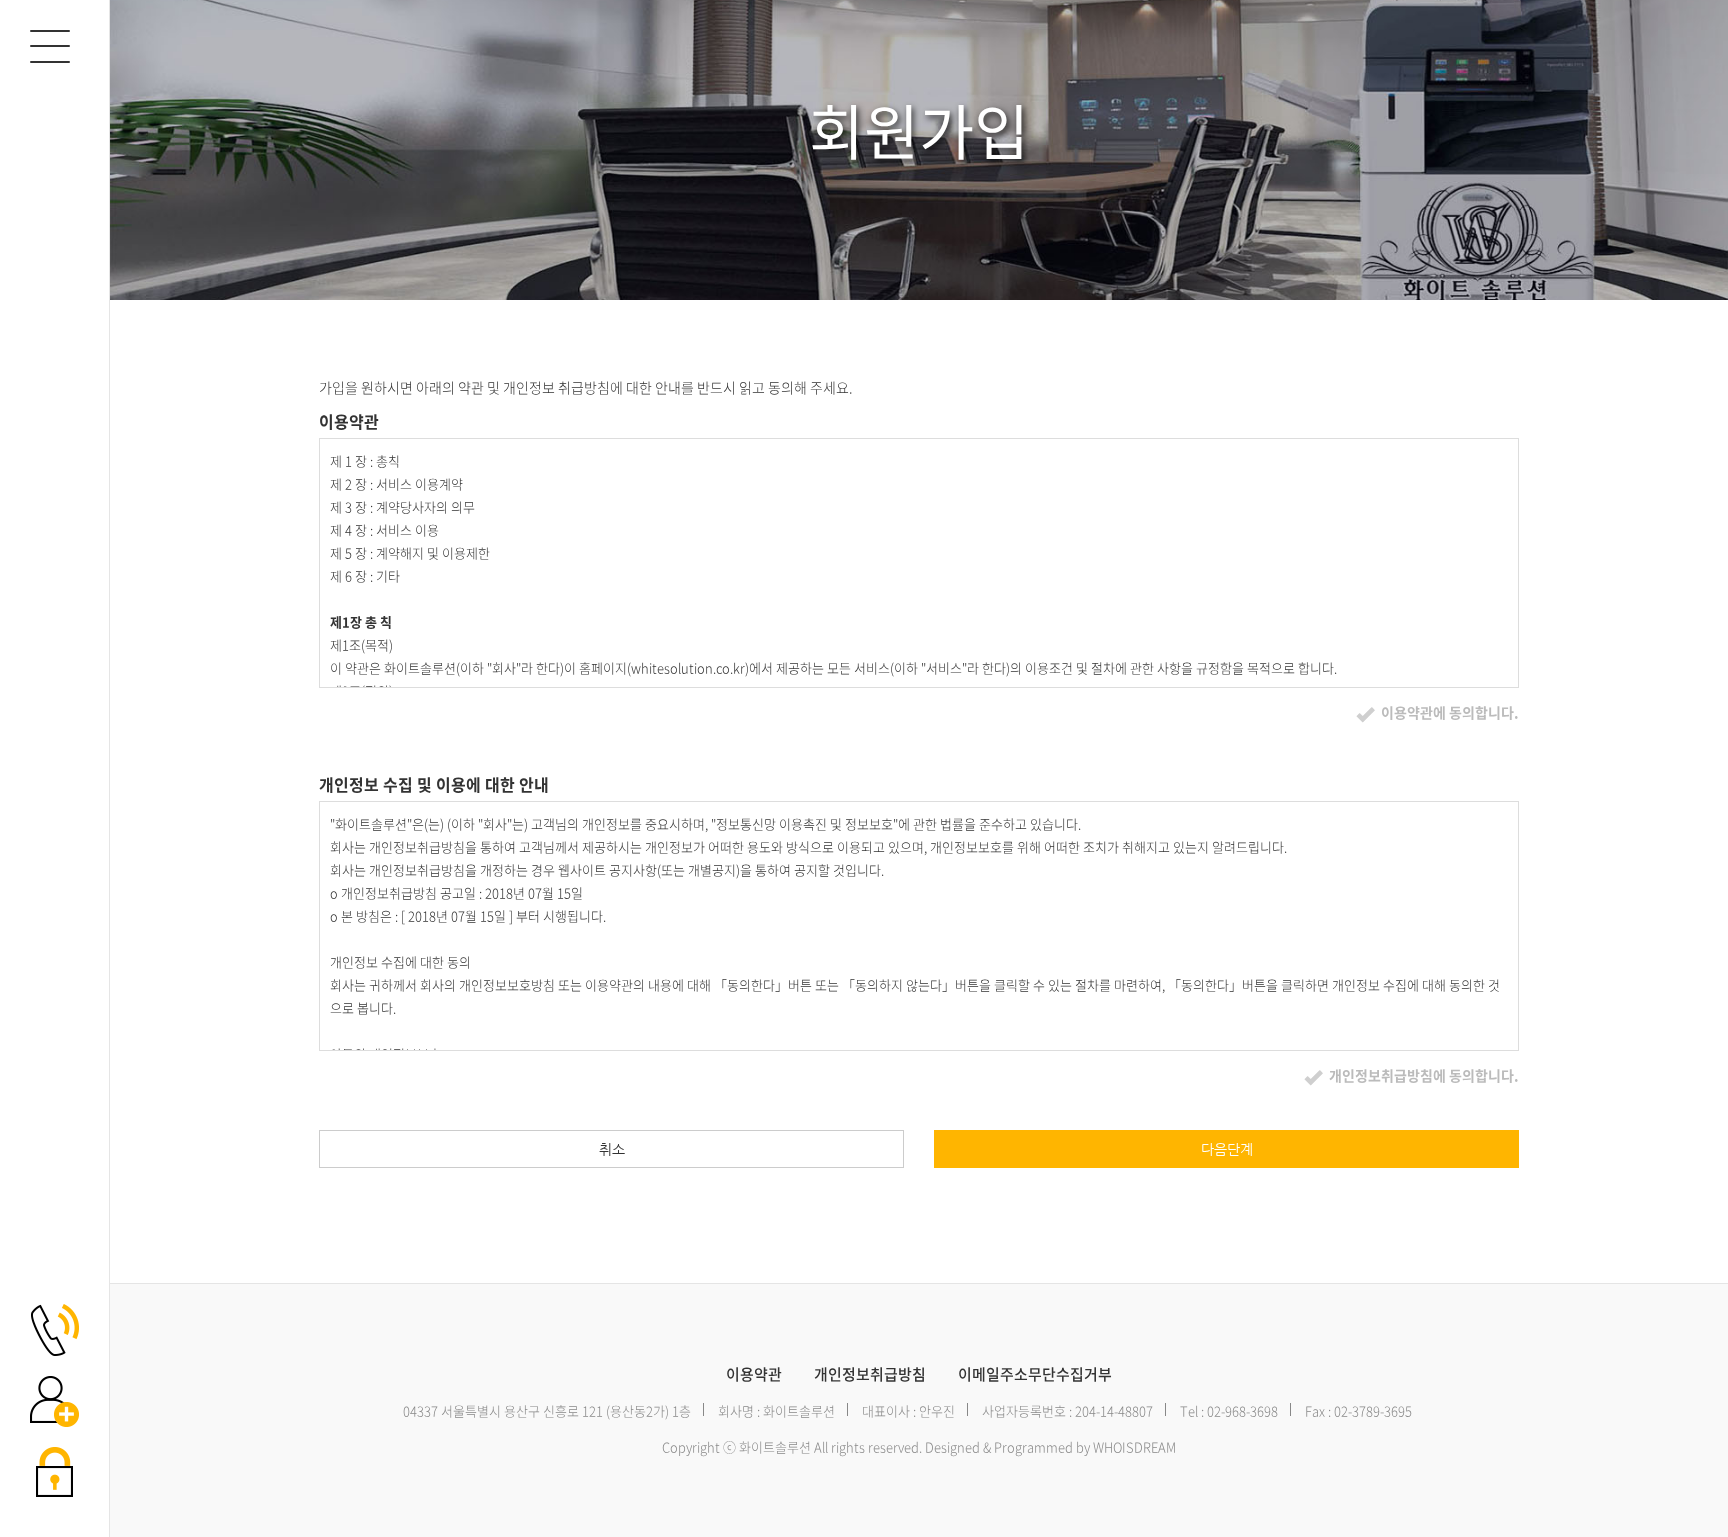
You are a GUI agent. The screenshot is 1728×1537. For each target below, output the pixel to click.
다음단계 (1227, 1149)
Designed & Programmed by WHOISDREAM (1050, 1446)
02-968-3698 (1242, 1410)
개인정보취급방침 (870, 1374)
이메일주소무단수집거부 (1035, 1374)
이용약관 (754, 1374)
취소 (612, 1149)
